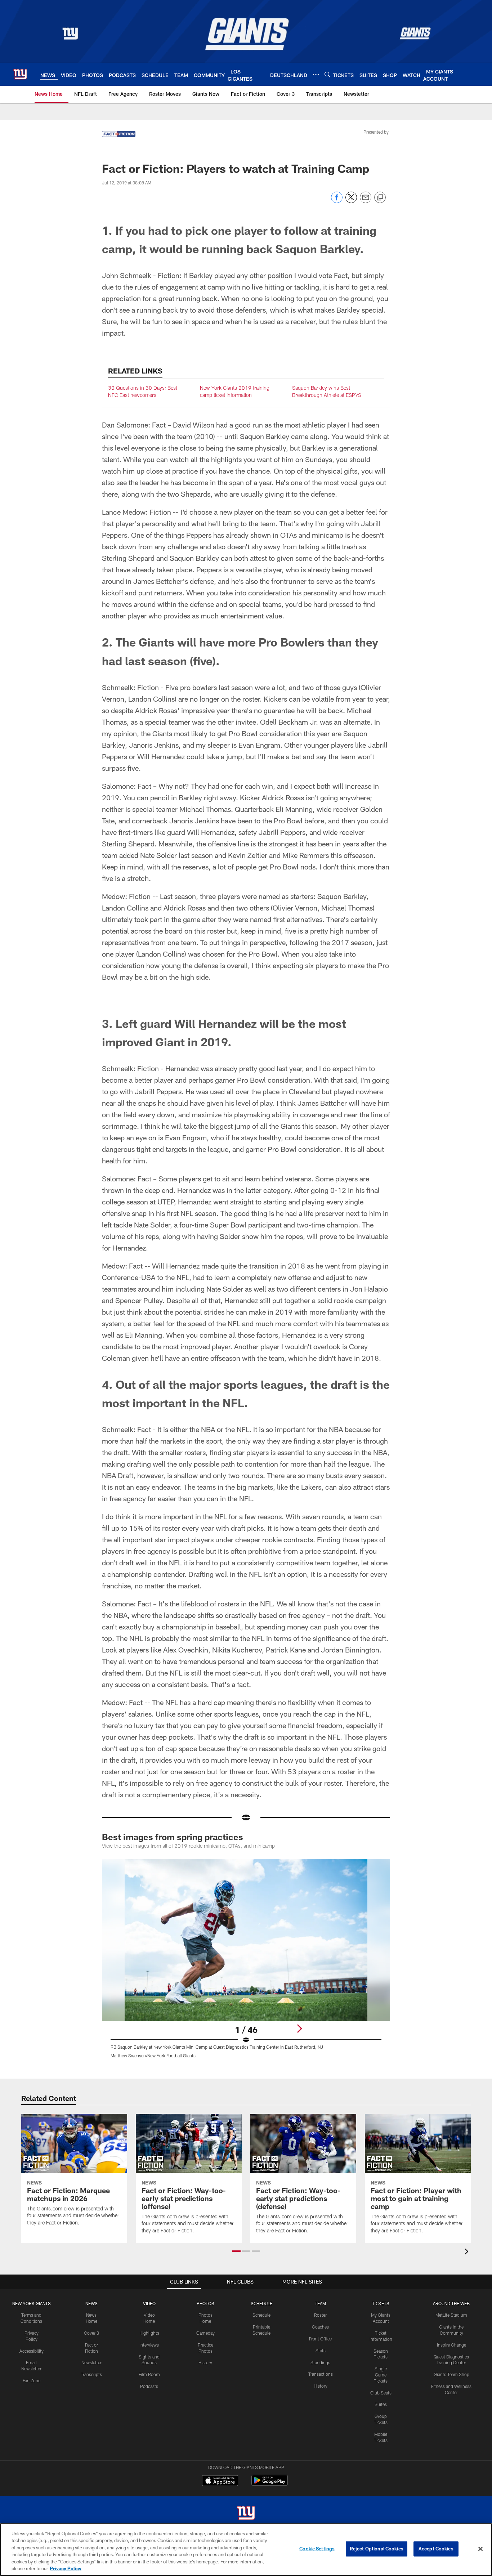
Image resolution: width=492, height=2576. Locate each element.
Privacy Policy (66, 2568)
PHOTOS (205, 2465)
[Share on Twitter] (351, 201)
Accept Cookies (436, 2549)
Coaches (320, 2489)
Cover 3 (91, 2495)
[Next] (299, 2191)
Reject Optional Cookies (377, 2549)
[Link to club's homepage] (20, 74)
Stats (321, 2513)
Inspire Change (451, 2507)
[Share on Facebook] (337, 201)
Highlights (149, 2495)
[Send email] (366, 201)
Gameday (205, 2495)
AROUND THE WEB (451, 2465)
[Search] (327, 74)
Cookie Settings (317, 2549)
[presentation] (468, 2414)
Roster (320, 2477)
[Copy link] (380, 198)
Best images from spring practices (173, 1999)
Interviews (149, 2507)
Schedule (261, 2477)
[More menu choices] (316, 75)
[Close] (480, 2549)
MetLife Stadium (451, 2477)
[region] (246, 2550)
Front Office (320, 2501)
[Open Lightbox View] (246, 2125)
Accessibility (32, 2513)
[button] (246, 1075)
